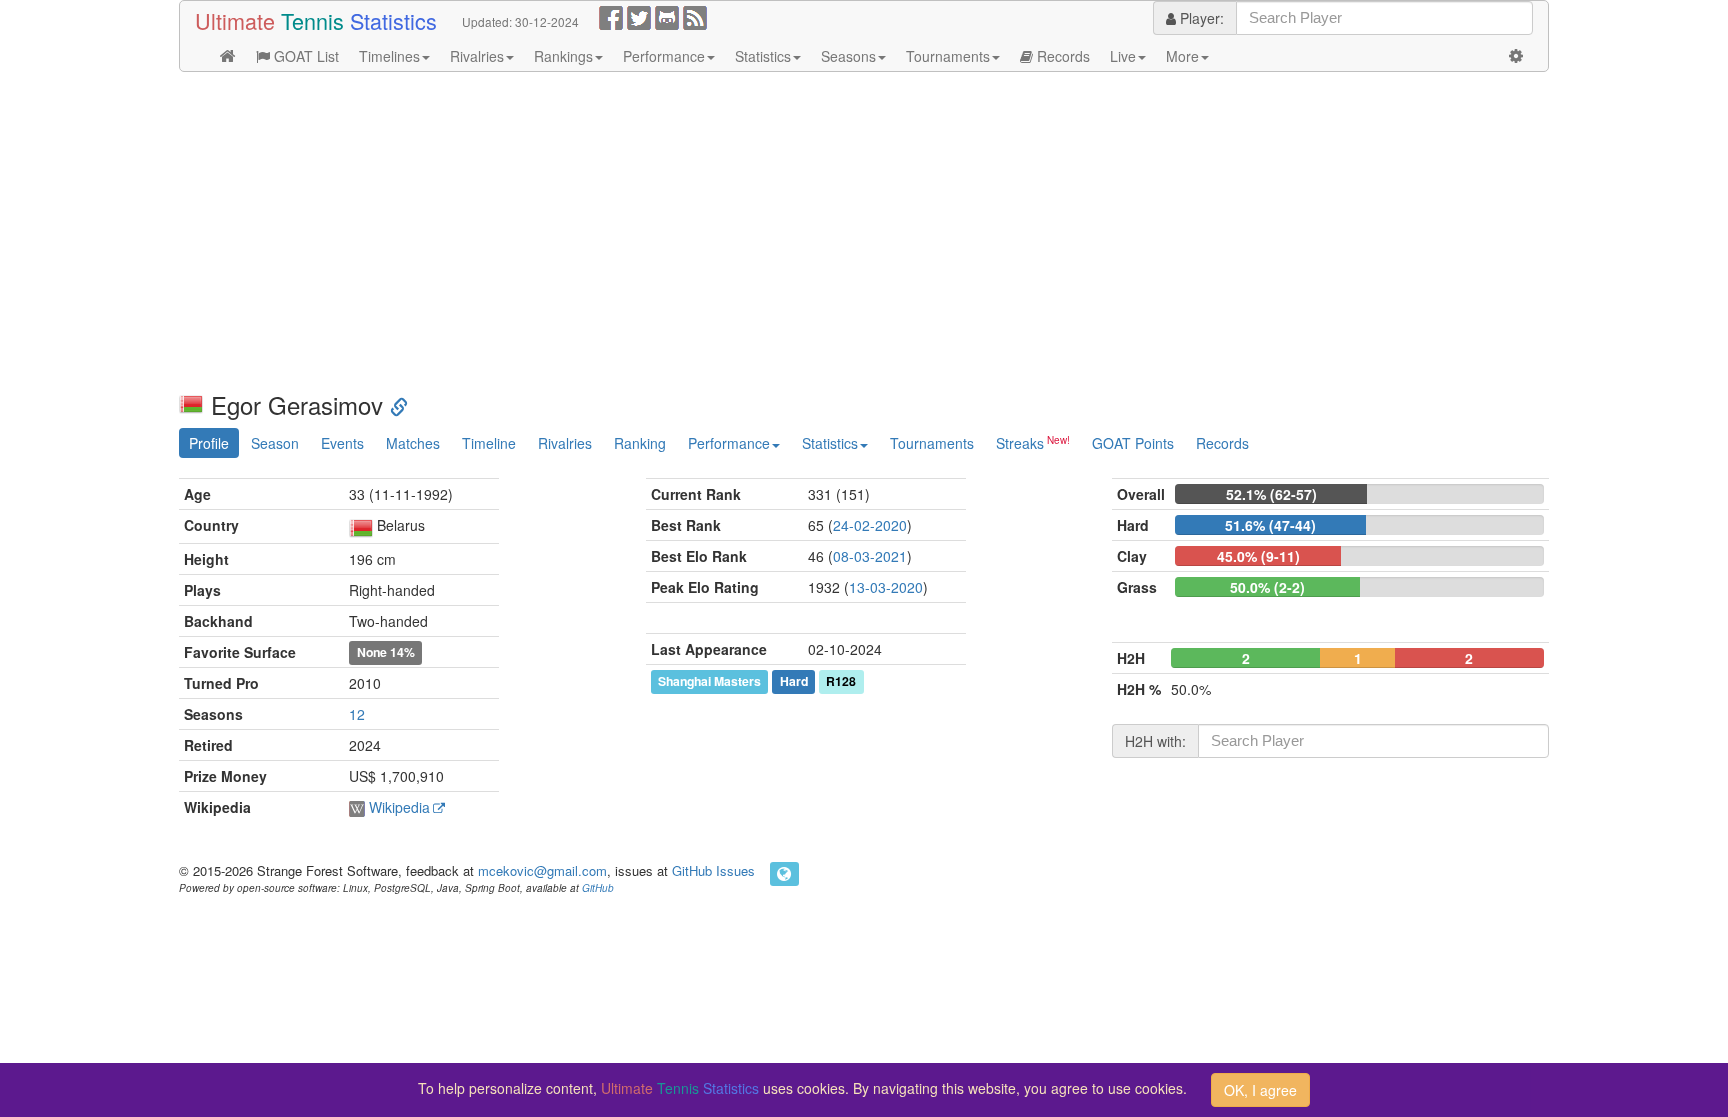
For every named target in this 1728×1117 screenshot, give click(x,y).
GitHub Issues (713, 870)
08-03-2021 (870, 556)
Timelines (389, 56)
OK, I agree (1260, 1090)
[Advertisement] (779, 232)
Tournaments (948, 56)
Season (275, 443)
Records (1061, 56)
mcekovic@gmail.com (542, 870)
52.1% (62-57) (1271, 494)
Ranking (640, 443)
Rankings (563, 56)
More (1182, 56)
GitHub (598, 888)
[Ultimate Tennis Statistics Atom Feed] (695, 16)
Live (1123, 56)
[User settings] (1516, 56)
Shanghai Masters (709, 681)
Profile (209, 443)
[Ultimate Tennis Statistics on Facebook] (611, 16)
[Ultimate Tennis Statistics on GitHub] (667, 16)
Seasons (848, 56)
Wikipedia (399, 807)
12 (357, 714)
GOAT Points (1133, 443)
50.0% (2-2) (1267, 587)
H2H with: (1155, 741)
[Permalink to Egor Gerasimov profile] (399, 404)
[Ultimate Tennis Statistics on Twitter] (639, 16)
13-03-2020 (886, 587)
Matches (413, 443)
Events (342, 443)
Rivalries (477, 56)
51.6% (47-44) (1270, 525)
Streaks (1020, 443)
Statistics (763, 56)
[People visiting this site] (784, 874)
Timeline (489, 443)
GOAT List (304, 56)
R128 (841, 681)
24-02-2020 (870, 525)
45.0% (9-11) (1258, 556)
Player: (1200, 18)
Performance (664, 56)
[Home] (228, 56)
